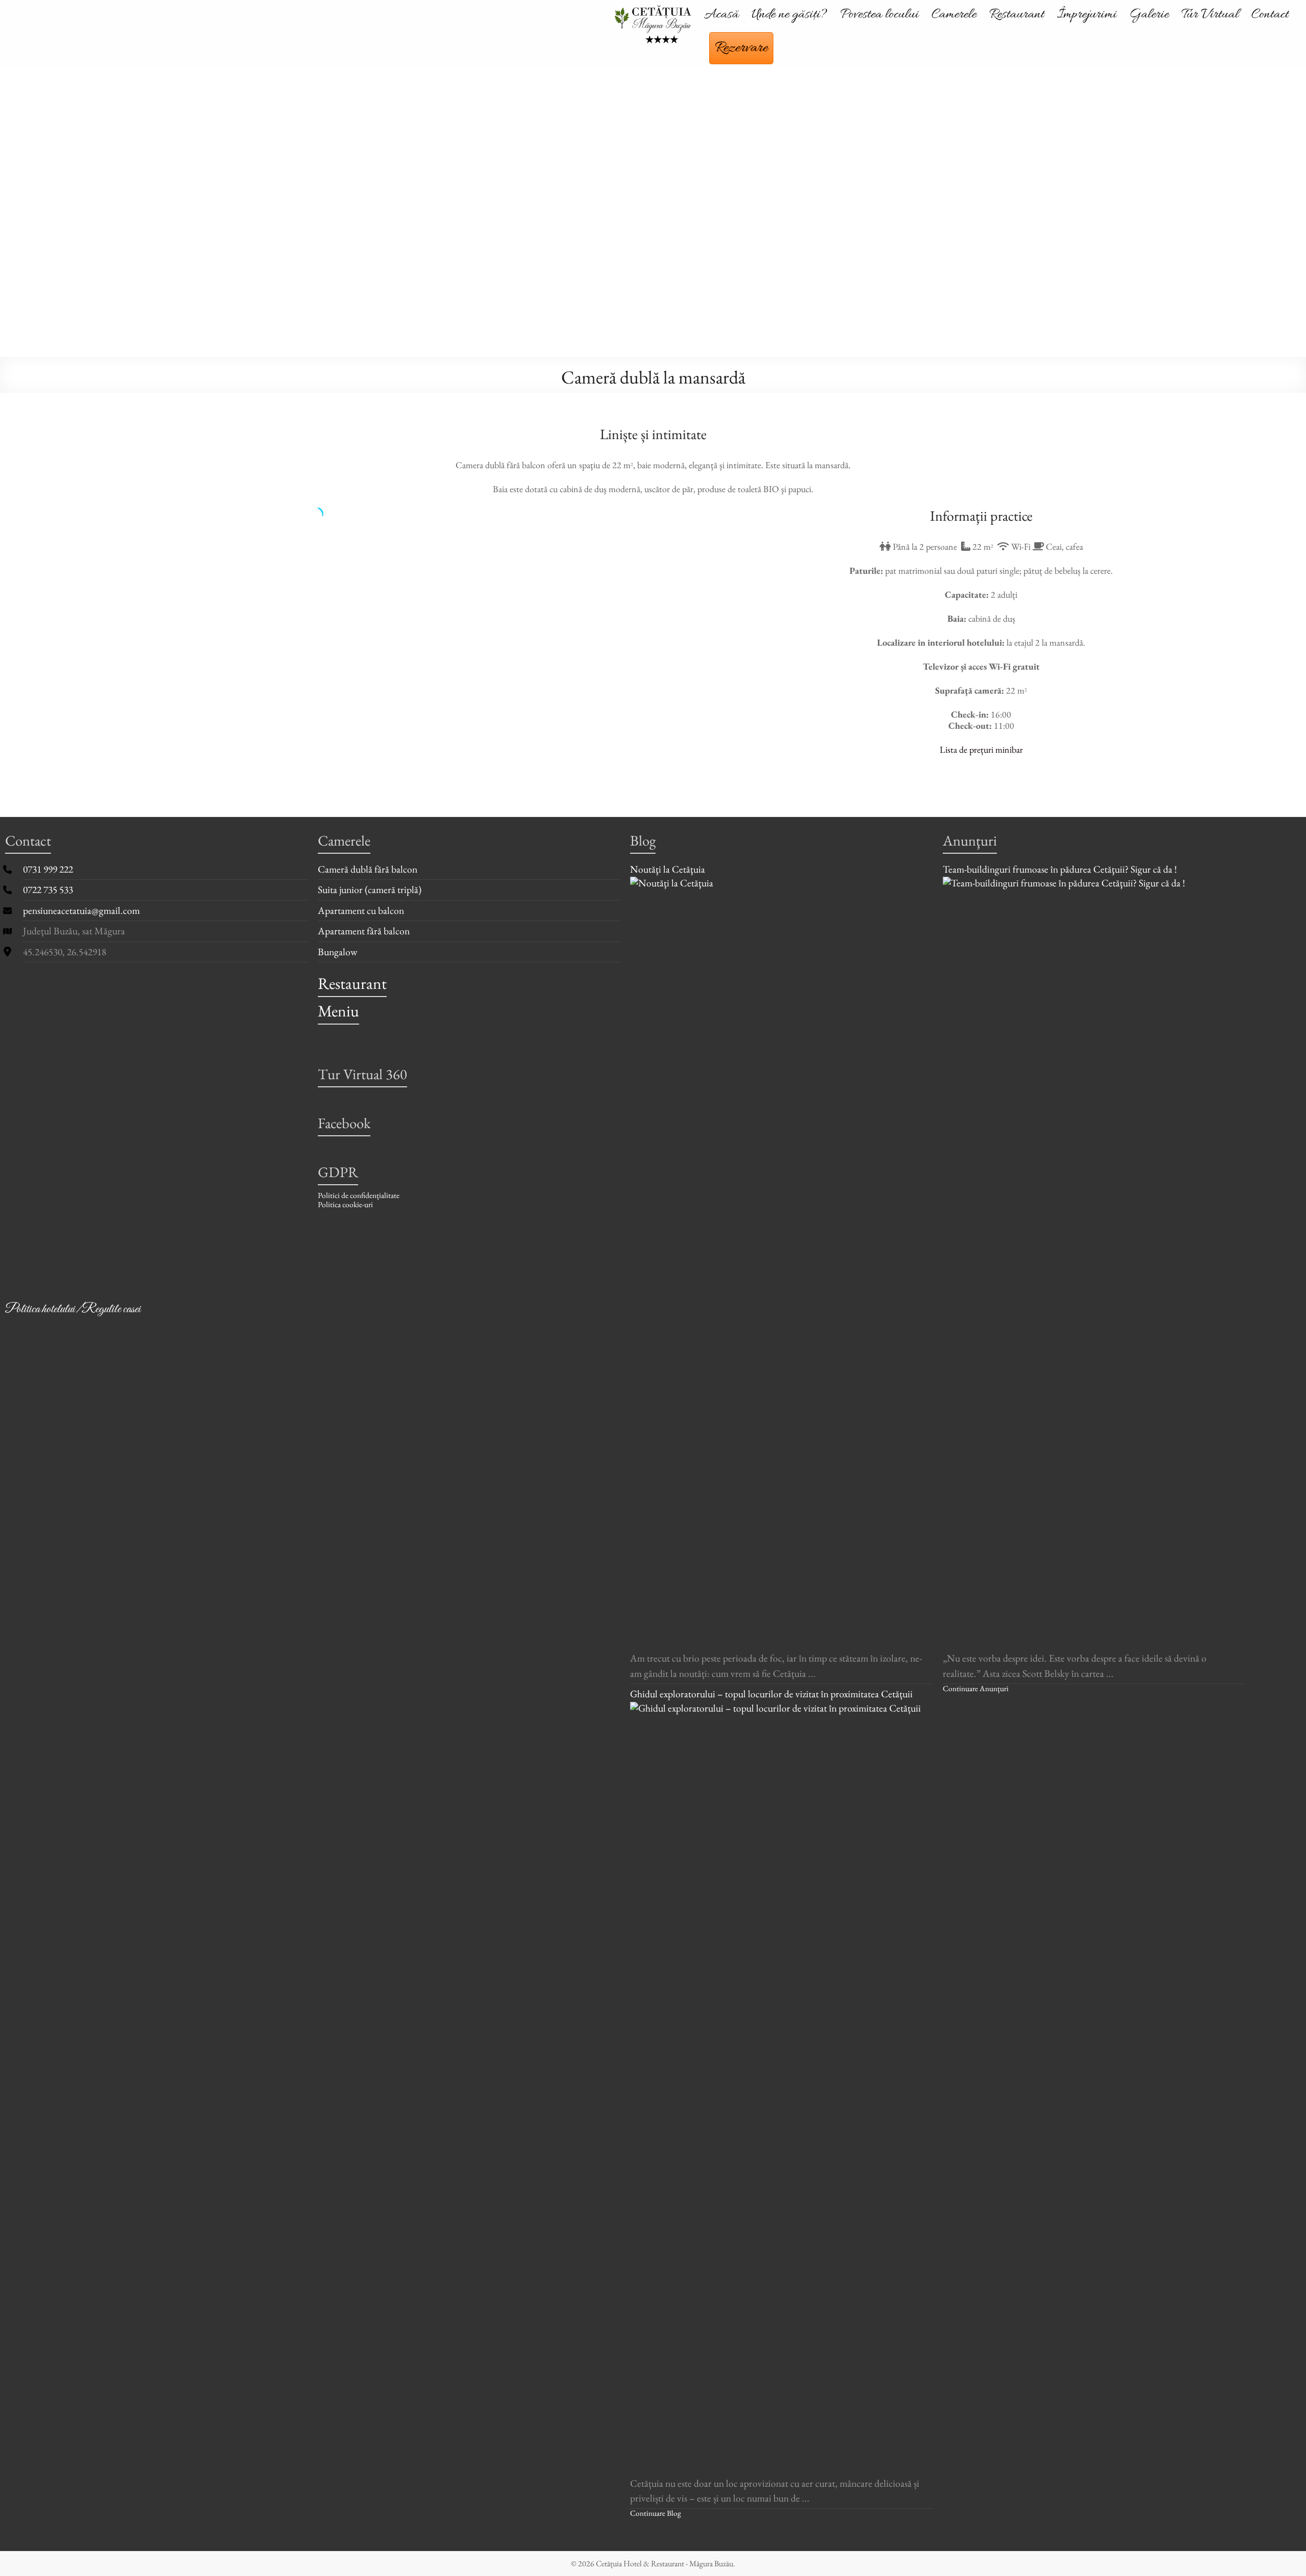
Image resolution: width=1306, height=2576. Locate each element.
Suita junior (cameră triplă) (370, 889)
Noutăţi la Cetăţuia (668, 869)
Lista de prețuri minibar (981, 749)
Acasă (721, 15)
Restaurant (1017, 15)
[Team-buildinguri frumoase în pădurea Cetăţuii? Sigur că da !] (1094, 884)
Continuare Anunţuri (976, 1688)
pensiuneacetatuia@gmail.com (81, 910)
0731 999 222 (48, 869)
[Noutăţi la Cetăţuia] (781, 884)
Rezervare (741, 48)
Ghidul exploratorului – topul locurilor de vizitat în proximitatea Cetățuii (771, 1694)
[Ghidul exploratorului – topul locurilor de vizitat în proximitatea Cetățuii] (781, 1709)
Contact (1270, 15)
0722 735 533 (48, 889)
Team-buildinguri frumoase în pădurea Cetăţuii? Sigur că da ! (1060, 869)
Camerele (954, 15)
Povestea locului (880, 15)
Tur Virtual (1210, 15)
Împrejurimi (1087, 15)
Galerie (1149, 15)
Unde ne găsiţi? (789, 15)
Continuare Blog (656, 2513)
